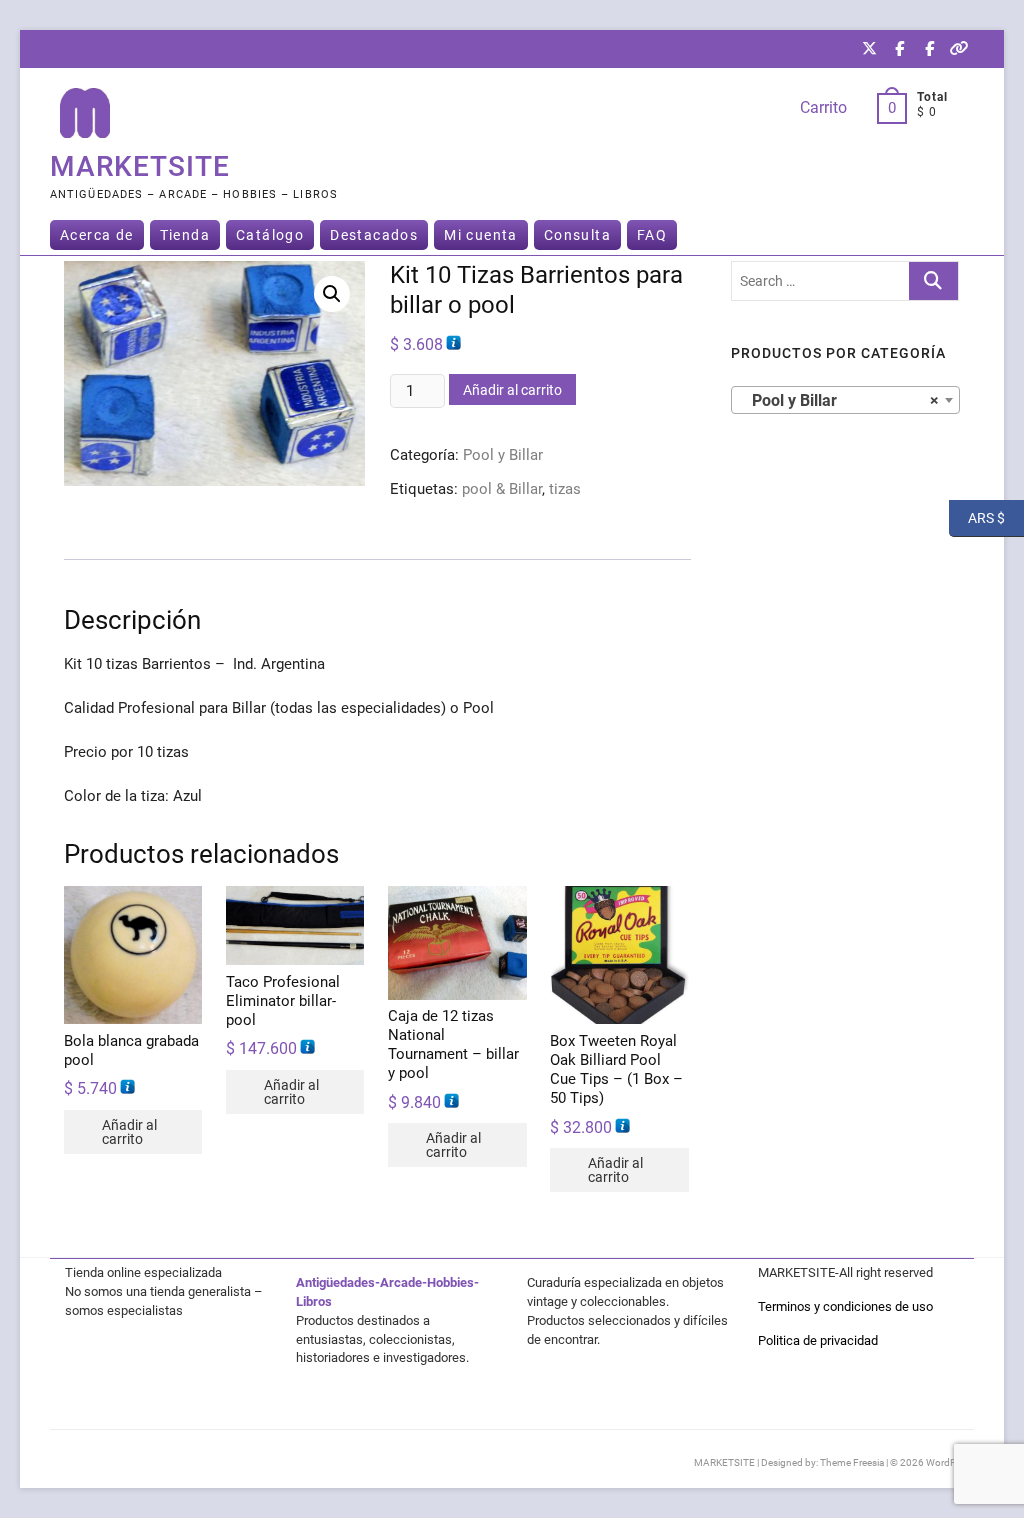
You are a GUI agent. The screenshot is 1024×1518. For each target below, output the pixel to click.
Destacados (374, 235)
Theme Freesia (852, 1462)
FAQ (652, 235)
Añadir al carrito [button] (129, 1132)
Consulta (577, 235)
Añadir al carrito (512, 390)
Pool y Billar (503, 455)
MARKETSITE (140, 166)
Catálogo (270, 235)
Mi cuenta (481, 235)
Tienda (185, 235)
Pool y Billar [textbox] (839, 400)
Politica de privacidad (818, 1340)
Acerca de (97, 235)
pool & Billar (502, 489)
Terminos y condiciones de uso (845, 1306)
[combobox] (845, 400)
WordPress (950, 1462)
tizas (565, 489)
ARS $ (977, 517)
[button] (332, 294)
